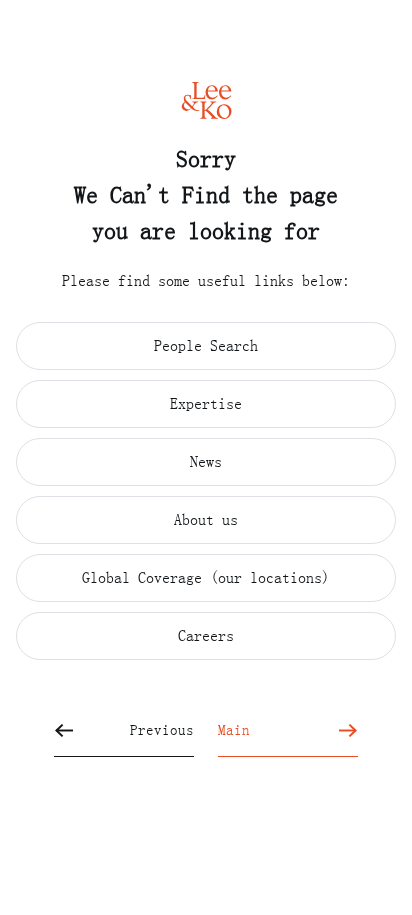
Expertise (206, 403)
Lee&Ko (206, 100)
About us (206, 519)
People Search (206, 345)
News (206, 461)
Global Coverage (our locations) (206, 577)
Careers (206, 635)
